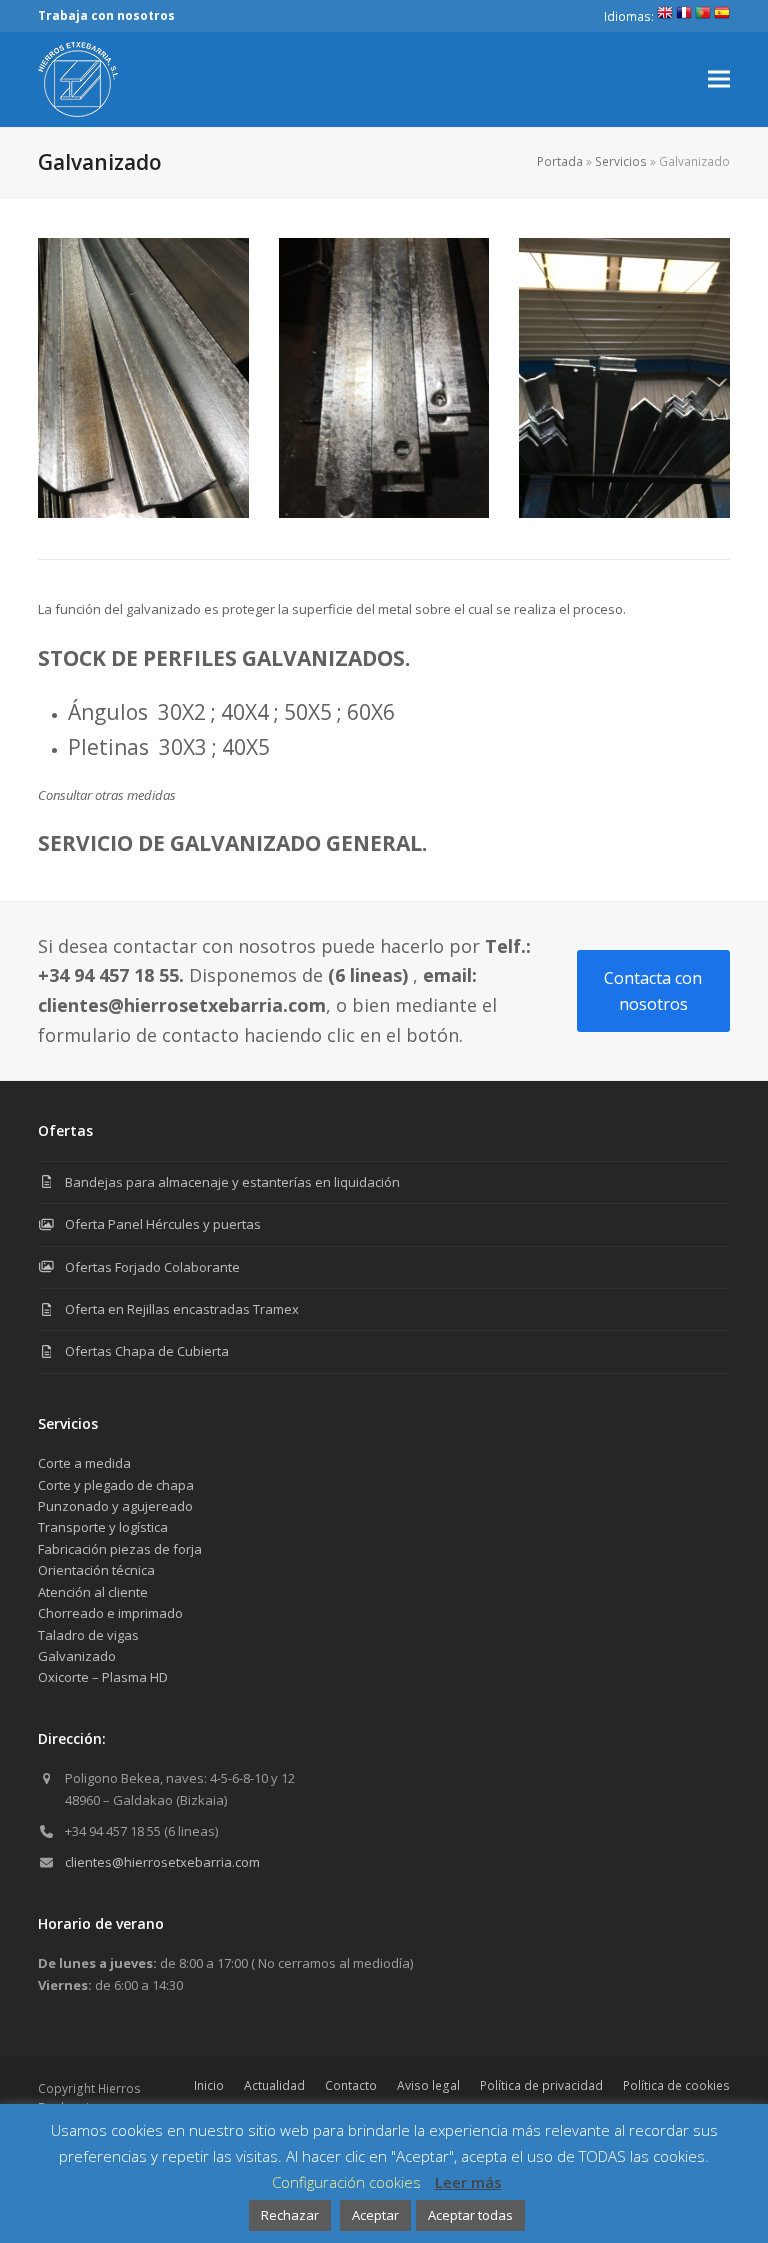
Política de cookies (676, 2085)
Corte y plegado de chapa (116, 1485)
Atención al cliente (93, 1592)
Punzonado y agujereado (115, 1506)
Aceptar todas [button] (470, 2215)
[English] (665, 16)
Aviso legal (428, 2085)
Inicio (209, 2085)
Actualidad (274, 2085)
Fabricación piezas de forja (120, 1549)
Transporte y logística (103, 1527)
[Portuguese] (703, 16)
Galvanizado (77, 1656)
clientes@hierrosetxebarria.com (162, 1862)
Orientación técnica (96, 1570)
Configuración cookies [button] (346, 2182)
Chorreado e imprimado (110, 1613)
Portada (560, 161)
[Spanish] (722, 16)
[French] (684, 16)
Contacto (351, 2085)
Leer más (468, 2182)
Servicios (621, 161)
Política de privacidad (541, 2085)
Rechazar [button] (290, 2215)
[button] (719, 79)
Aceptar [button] (375, 2215)
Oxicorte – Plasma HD (103, 1677)
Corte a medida (84, 1463)
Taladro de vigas (88, 1635)
